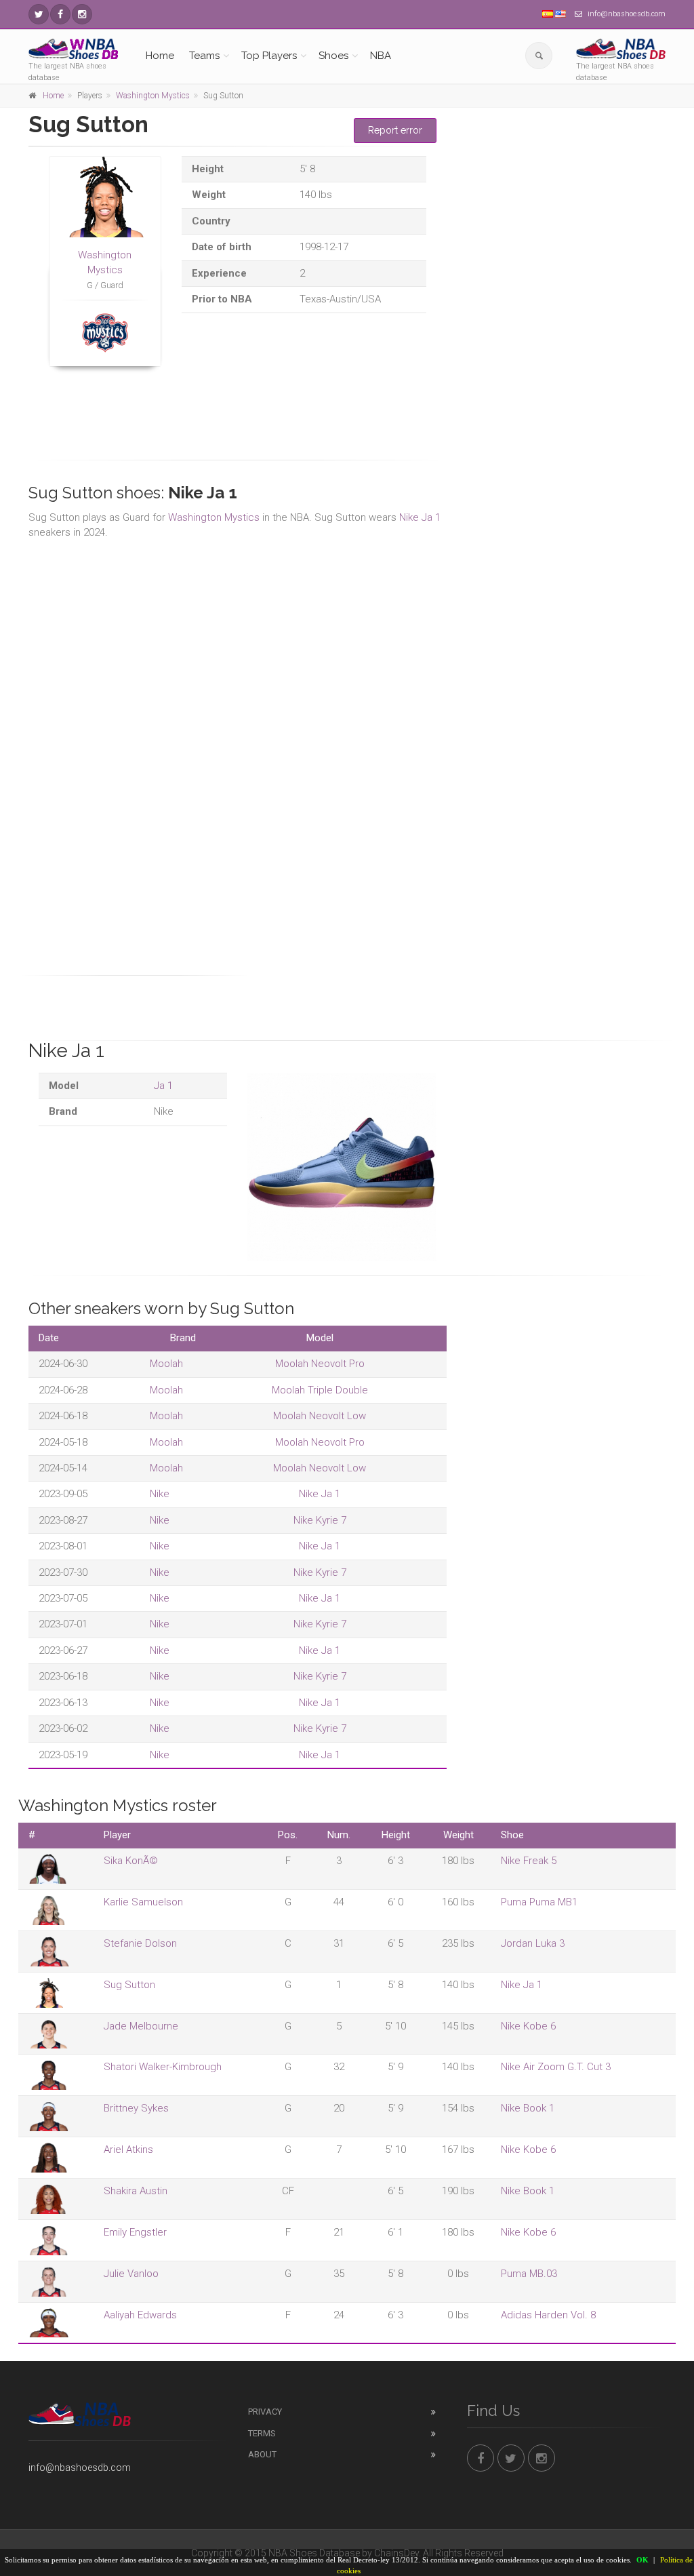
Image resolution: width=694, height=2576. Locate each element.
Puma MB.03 (529, 2274)
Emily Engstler (135, 2232)
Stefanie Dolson (140, 1943)
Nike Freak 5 (529, 1861)
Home (160, 56)
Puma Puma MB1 (539, 1902)
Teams (204, 56)
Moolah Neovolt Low (320, 1416)
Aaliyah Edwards (140, 2315)
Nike (160, 1494)
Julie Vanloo (131, 2274)
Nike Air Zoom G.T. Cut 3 (556, 2067)
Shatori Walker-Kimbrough (163, 2067)
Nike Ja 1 (420, 517)
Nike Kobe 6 (528, 2026)
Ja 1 (163, 1086)
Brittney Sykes (136, 2108)
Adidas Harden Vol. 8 (548, 2315)
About (262, 2454)
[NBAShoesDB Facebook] (60, 14)
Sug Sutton (129, 1985)
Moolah (166, 1364)
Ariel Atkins (128, 2149)
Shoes (333, 56)
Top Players (269, 56)
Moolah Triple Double (320, 1390)
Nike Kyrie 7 (320, 1520)
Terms (262, 2433)
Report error (395, 130)
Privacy (265, 2412)
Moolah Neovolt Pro (320, 1364)
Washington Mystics (153, 96)
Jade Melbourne (141, 2026)
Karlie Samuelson (143, 1902)
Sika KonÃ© (131, 1861)
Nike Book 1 (528, 2108)
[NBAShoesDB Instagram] (82, 14)
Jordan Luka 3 (533, 1943)
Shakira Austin (136, 2191)
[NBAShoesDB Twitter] (39, 14)
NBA (381, 56)
